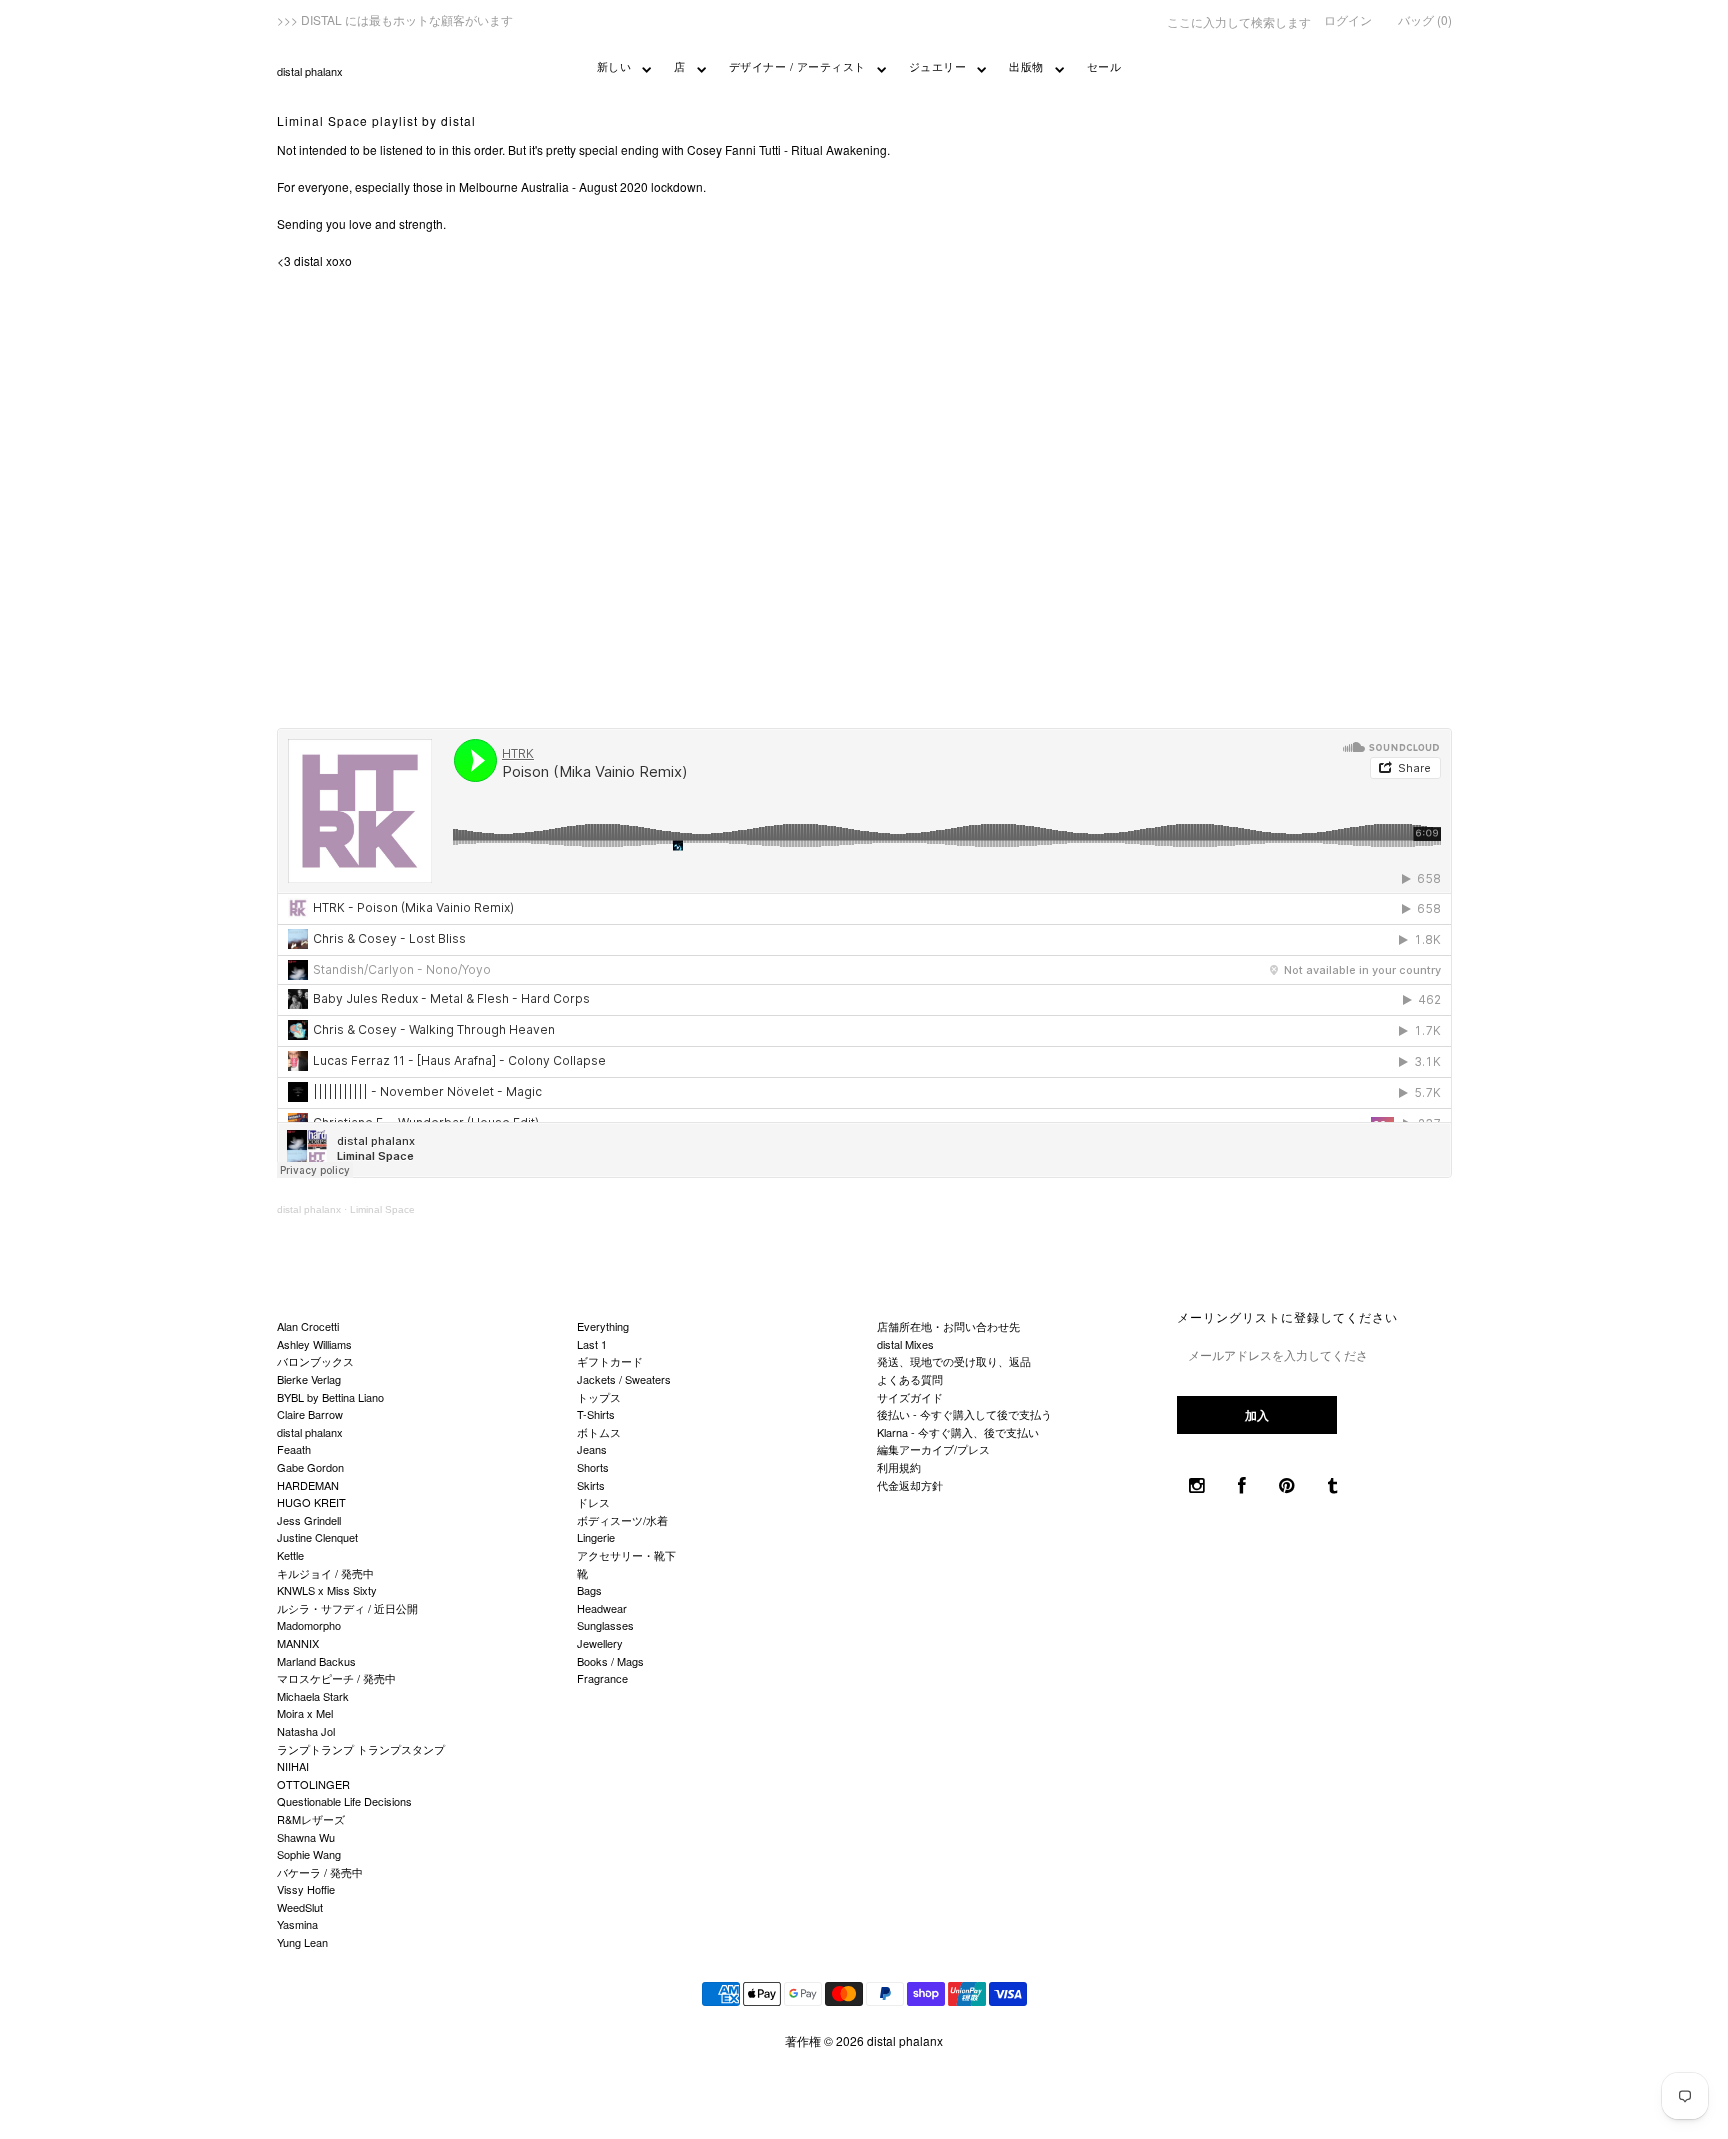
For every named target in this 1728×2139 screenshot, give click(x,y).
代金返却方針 (910, 1485)
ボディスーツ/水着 (622, 1520)
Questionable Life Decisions (344, 1801)
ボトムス (599, 1432)
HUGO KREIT (311, 1502)
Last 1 (592, 1344)
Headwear (602, 1608)
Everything (603, 1326)
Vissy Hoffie (306, 1889)
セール (1104, 66)
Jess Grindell (309, 1520)
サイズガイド (910, 1397)
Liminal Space (382, 1209)
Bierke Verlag (309, 1379)
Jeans (592, 1449)
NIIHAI (293, 1766)
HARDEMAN (308, 1485)
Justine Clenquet (317, 1537)
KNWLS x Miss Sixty (327, 1590)
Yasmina (297, 1924)
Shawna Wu (306, 1837)
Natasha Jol (306, 1731)
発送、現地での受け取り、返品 (954, 1361)
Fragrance (602, 1678)
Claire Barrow (310, 1414)
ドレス (593, 1502)
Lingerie (596, 1537)
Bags (589, 1590)
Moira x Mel (305, 1713)
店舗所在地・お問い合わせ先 (948, 1326)
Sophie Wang (309, 1854)
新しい (614, 66)
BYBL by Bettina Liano (330, 1397)
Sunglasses (605, 1625)
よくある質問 (910, 1379)
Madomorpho (309, 1625)
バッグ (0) (1425, 19)
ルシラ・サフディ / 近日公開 (347, 1608)
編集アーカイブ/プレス (933, 1449)
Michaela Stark (313, 1696)
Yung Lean (302, 1942)
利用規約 (899, 1467)
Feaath (294, 1449)
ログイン (1348, 19)
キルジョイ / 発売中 (325, 1573)
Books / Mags (610, 1661)
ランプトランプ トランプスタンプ (361, 1749)
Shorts (593, 1467)
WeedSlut (300, 1907)
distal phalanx (310, 71)
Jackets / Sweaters (624, 1379)
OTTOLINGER (313, 1784)
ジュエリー (938, 66)
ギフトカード (610, 1361)
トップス (599, 1397)
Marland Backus (316, 1661)
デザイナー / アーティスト (797, 66)
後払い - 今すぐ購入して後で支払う (964, 1414)
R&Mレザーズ (311, 1819)
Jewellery (600, 1643)
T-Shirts (596, 1414)
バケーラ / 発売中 (320, 1872)
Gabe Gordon (310, 1467)
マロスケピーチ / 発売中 (336, 1678)
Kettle (290, 1555)
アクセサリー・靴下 (626, 1555)
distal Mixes (905, 1344)
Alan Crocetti (308, 1326)
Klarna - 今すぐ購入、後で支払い (958, 1432)
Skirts (591, 1485)
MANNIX (298, 1643)
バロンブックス (315, 1361)
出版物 (1026, 66)
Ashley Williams (314, 1344)
